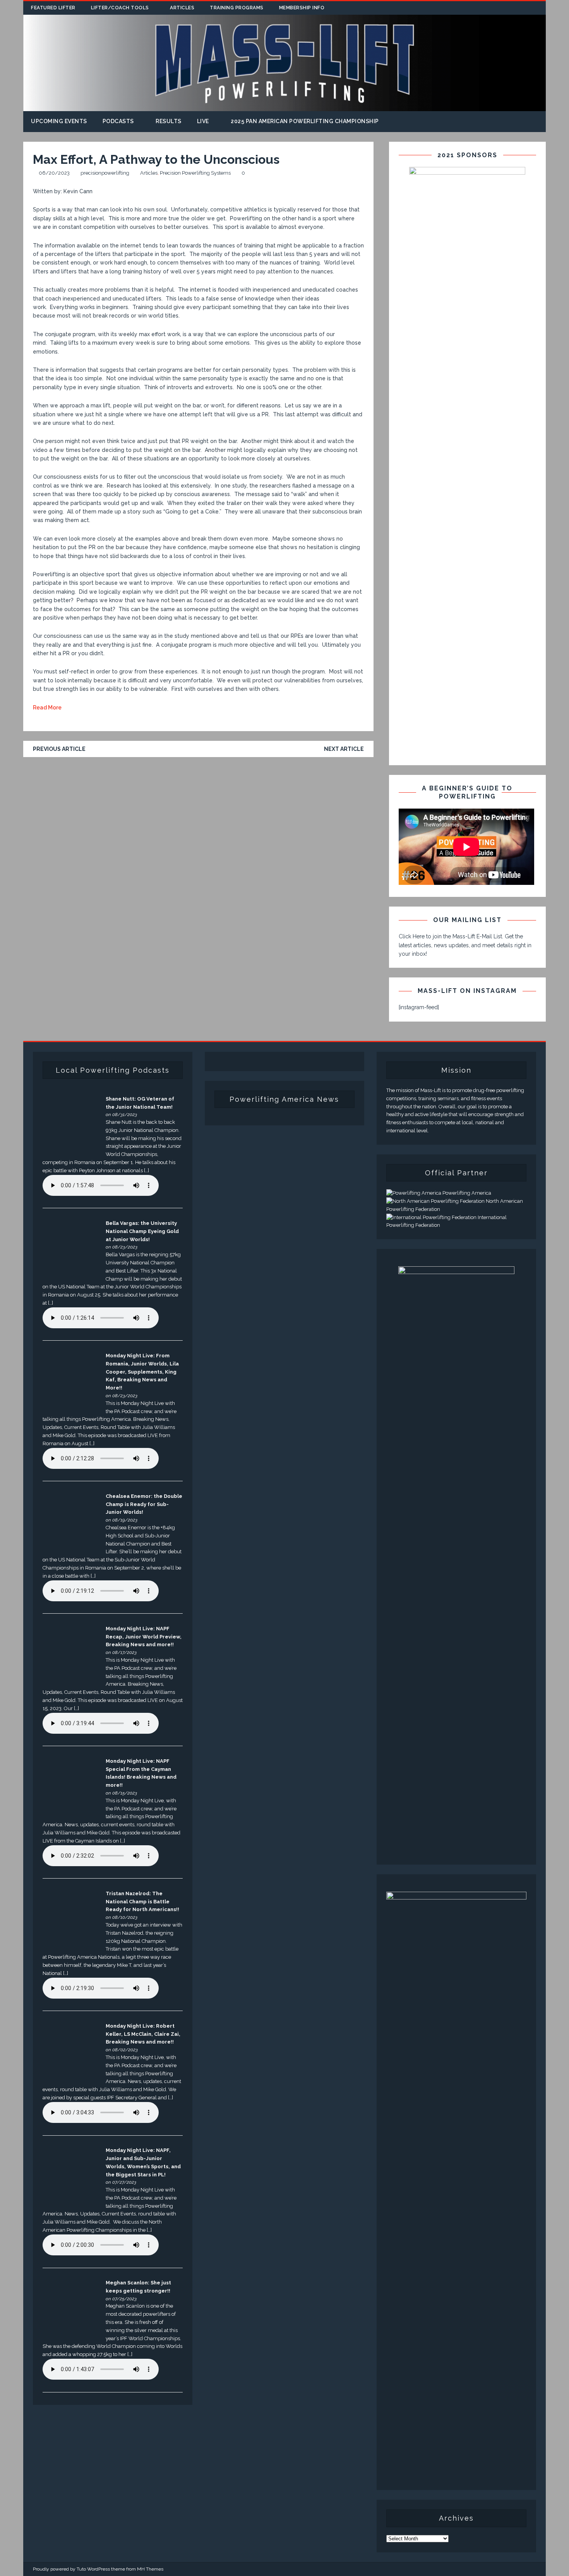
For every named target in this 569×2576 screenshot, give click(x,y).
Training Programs (237, 8)
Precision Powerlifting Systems (195, 173)
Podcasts (118, 121)
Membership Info (302, 8)
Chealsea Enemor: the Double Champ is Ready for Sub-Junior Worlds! (144, 1504)
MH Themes (150, 2569)
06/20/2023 (54, 173)
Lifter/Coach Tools (120, 8)
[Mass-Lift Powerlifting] (284, 107)
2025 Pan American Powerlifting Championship (305, 121)
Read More (47, 708)
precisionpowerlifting (105, 173)
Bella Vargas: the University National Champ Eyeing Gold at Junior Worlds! (142, 1231)
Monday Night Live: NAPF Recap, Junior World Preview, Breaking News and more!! (144, 1637)
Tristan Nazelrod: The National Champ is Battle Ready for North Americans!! (142, 1902)
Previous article (59, 749)
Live (203, 121)
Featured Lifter (53, 8)
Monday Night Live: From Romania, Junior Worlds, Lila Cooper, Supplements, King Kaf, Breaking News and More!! (142, 1372)
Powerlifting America (466, 1193)
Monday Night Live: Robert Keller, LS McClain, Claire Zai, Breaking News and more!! (143, 2034)
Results (169, 121)
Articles (182, 8)
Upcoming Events (59, 121)
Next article (344, 749)
